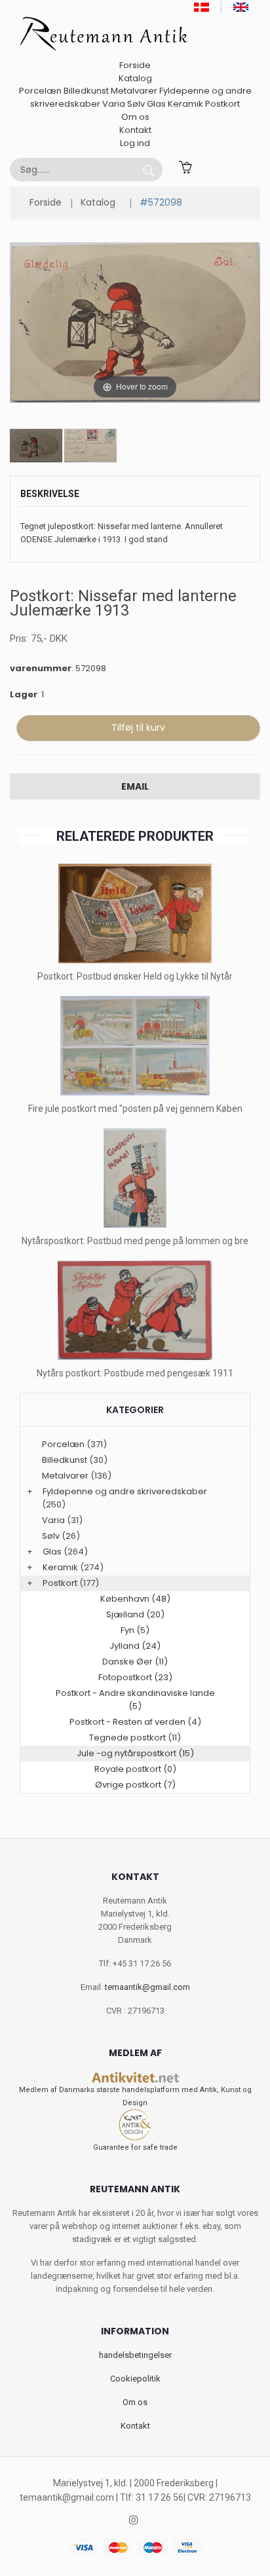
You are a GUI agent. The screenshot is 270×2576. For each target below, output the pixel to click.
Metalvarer (134, 91)
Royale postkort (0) (135, 1769)
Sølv (136, 104)
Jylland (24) (135, 1646)
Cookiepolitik (135, 2379)
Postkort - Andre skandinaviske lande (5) (135, 1700)
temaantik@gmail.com (147, 1987)
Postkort (222, 104)
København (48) (135, 1599)
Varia (114, 104)
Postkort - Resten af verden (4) (135, 1722)
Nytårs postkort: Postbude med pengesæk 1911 (135, 1373)
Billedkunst (86, 91)
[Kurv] (185, 166)
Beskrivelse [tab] (50, 494)
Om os (135, 117)
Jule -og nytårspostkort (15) (135, 1753)
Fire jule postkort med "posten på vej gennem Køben (135, 1109)
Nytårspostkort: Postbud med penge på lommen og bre (135, 1241)
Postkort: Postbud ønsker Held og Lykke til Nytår (135, 976)
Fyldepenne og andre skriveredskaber (125, 1491)
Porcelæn (40, 91)
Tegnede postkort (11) (135, 1738)
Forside (135, 65)
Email (135, 786)
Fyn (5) (135, 1630)
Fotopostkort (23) (135, 1677)
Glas (156, 104)
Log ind (135, 143)
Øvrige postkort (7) (135, 1785)
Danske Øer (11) (135, 1662)
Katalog (135, 78)
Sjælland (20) (135, 1614)
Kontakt (135, 130)
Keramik (185, 104)
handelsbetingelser (135, 2355)
